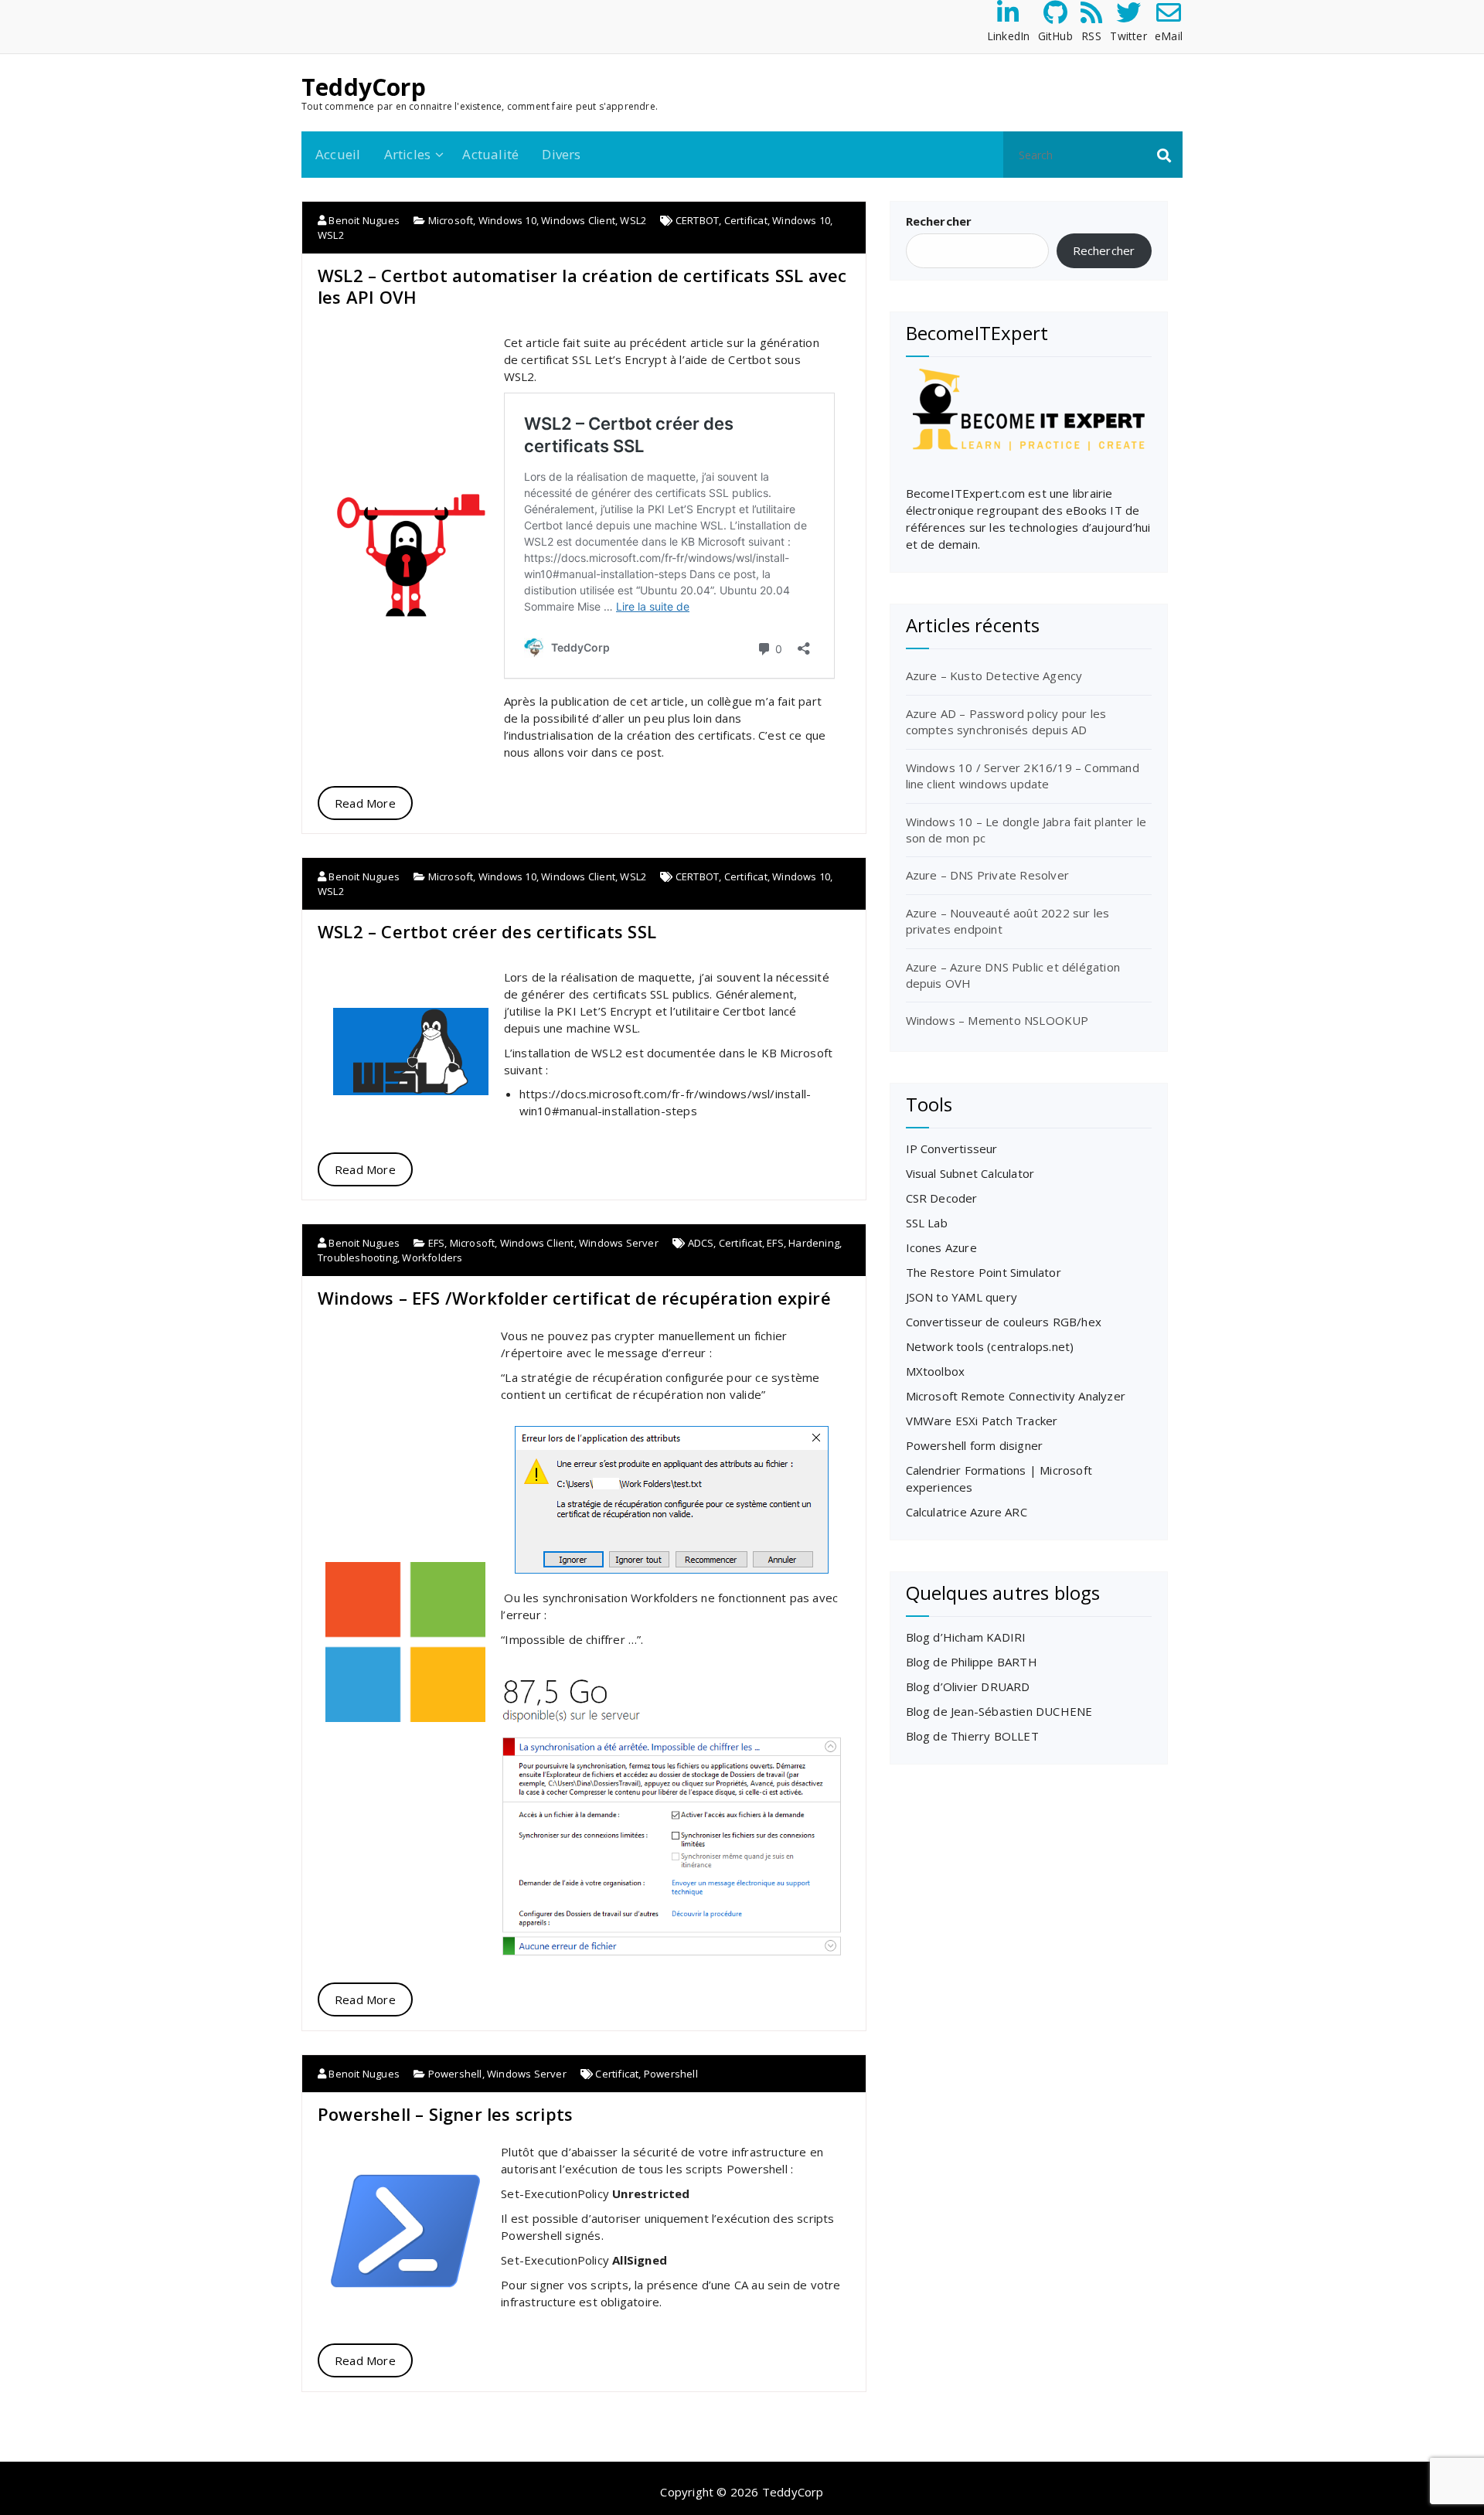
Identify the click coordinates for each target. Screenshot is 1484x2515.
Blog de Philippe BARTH (972, 1662)
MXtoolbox (936, 1371)
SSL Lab (927, 1223)
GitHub (1055, 36)
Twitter (1128, 36)
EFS (437, 1243)
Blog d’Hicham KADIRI (966, 1637)
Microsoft (451, 220)
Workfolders (432, 1257)
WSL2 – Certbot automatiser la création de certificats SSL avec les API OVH (582, 286)
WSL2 (633, 220)
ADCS (701, 1243)
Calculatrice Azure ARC (967, 1512)
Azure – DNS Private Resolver (988, 875)
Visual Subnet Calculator (970, 1173)
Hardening (814, 1243)
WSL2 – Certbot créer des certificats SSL (487, 931)
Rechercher (939, 221)
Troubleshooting (357, 1257)
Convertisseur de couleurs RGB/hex (1004, 1322)
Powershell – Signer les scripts (445, 2114)
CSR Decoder (942, 1198)
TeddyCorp (364, 87)
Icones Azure (941, 1247)
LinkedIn (1009, 36)
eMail (1169, 36)
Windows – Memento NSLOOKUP (997, 1020)
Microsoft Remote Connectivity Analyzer (1016, 1396)
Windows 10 (507, 220)
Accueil (338, 154)
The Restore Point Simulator (984, 1272)
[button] (1164, 155)
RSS (1091, 36)
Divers (561, 154)
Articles (408, 154)
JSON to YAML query (962, 1297)
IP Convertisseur (952, 1149)
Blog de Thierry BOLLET (972, 1736)
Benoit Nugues (363, 220)
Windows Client (578, 220)
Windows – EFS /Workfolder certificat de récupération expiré (574, 1298)
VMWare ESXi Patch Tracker (982, 1421)
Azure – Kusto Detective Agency (994, 676)
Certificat (746, 220)
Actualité (490, 154)
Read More (365, 803)
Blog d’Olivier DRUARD (968, 1686)
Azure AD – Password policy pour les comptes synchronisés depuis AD (1006, 721)
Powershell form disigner (975, 1445)
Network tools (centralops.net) (990, 1346)
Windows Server (619, 1243)
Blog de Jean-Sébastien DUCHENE (999, 1711)
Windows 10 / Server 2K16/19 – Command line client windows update (1023, 776)
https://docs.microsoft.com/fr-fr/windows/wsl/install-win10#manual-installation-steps (665, 1102)
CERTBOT (697, 220)
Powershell (455, 2074)
